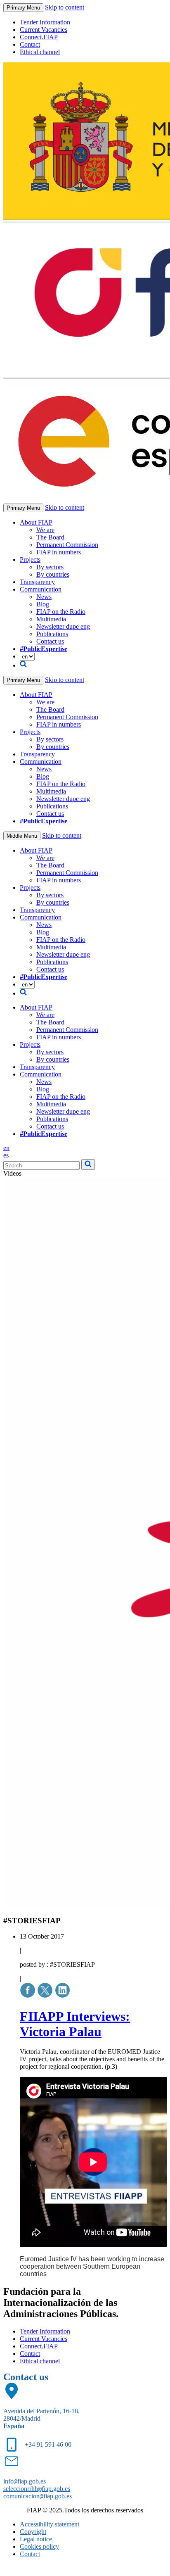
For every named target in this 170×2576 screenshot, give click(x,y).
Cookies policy (39, 2546)
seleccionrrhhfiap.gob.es (37, 2489)
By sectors (50, 567)
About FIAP (36, 522)
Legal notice (36, 2539)
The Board (50, 537)
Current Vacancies (44, 30)
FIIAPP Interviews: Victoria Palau (75, 2024)
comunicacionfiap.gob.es (38, 2496)
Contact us (50, 641)
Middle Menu (22, 836)
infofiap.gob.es (25, 2481)
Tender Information (45, 22)
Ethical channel (40, 52)
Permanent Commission (67, 545)
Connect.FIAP (39, 37)
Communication (41, 589)
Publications (52, 634)
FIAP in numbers (59, 552)
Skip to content (65, 7)
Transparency (37, 582)
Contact (30, 44)
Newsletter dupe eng (63, 626)
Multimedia (51, 619)
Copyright (33, 2532)
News (44, 597)
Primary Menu (23, 8)
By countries (53, 574)
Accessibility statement (50, 2524)
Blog (43, 604)
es (6, 1155)
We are (45, 530)
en (6, 1148)
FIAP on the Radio (61, 612)
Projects (30, 560)
